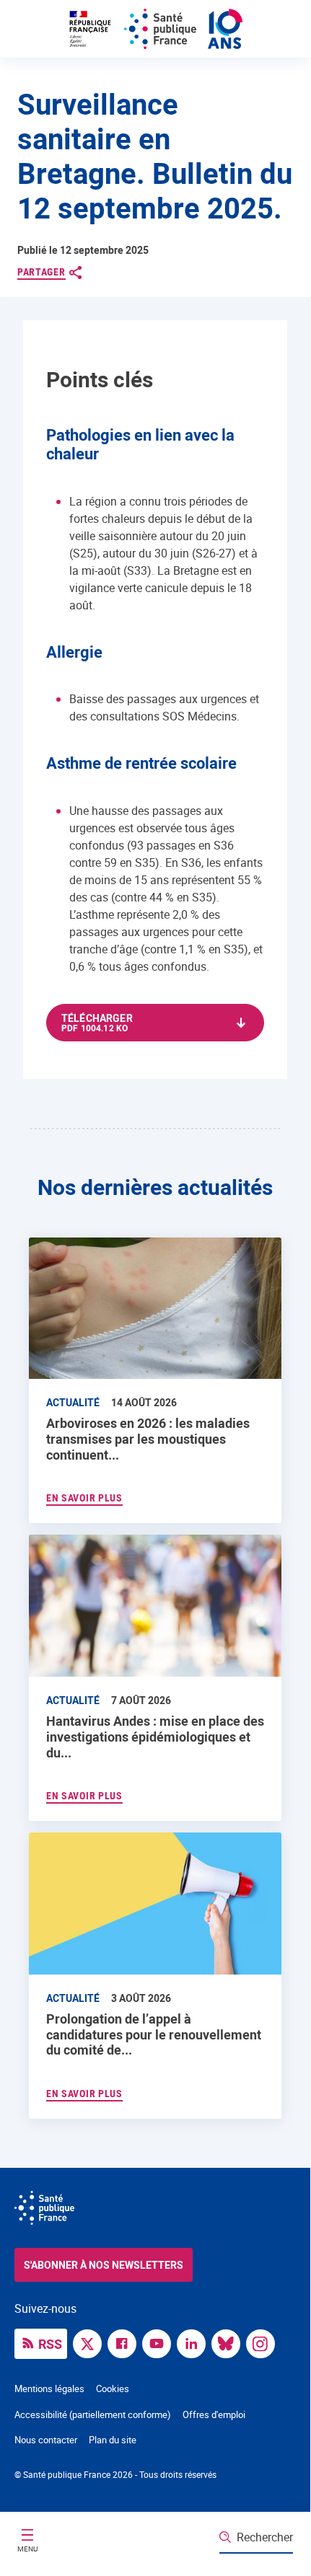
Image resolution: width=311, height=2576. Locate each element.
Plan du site (113, 2440)
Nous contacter (46, 2440)
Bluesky (229, 2342)
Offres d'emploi (214, 2414)
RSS (50, 2344)
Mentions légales (49, 2388)
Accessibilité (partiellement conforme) (93, 2414)
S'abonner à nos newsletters (104, 2265)
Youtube (160, 2342)
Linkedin (195, 2342)
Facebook (126, 2342)
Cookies (113, 2388)
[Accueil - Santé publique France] (155, 29)
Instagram (264, 2342)
